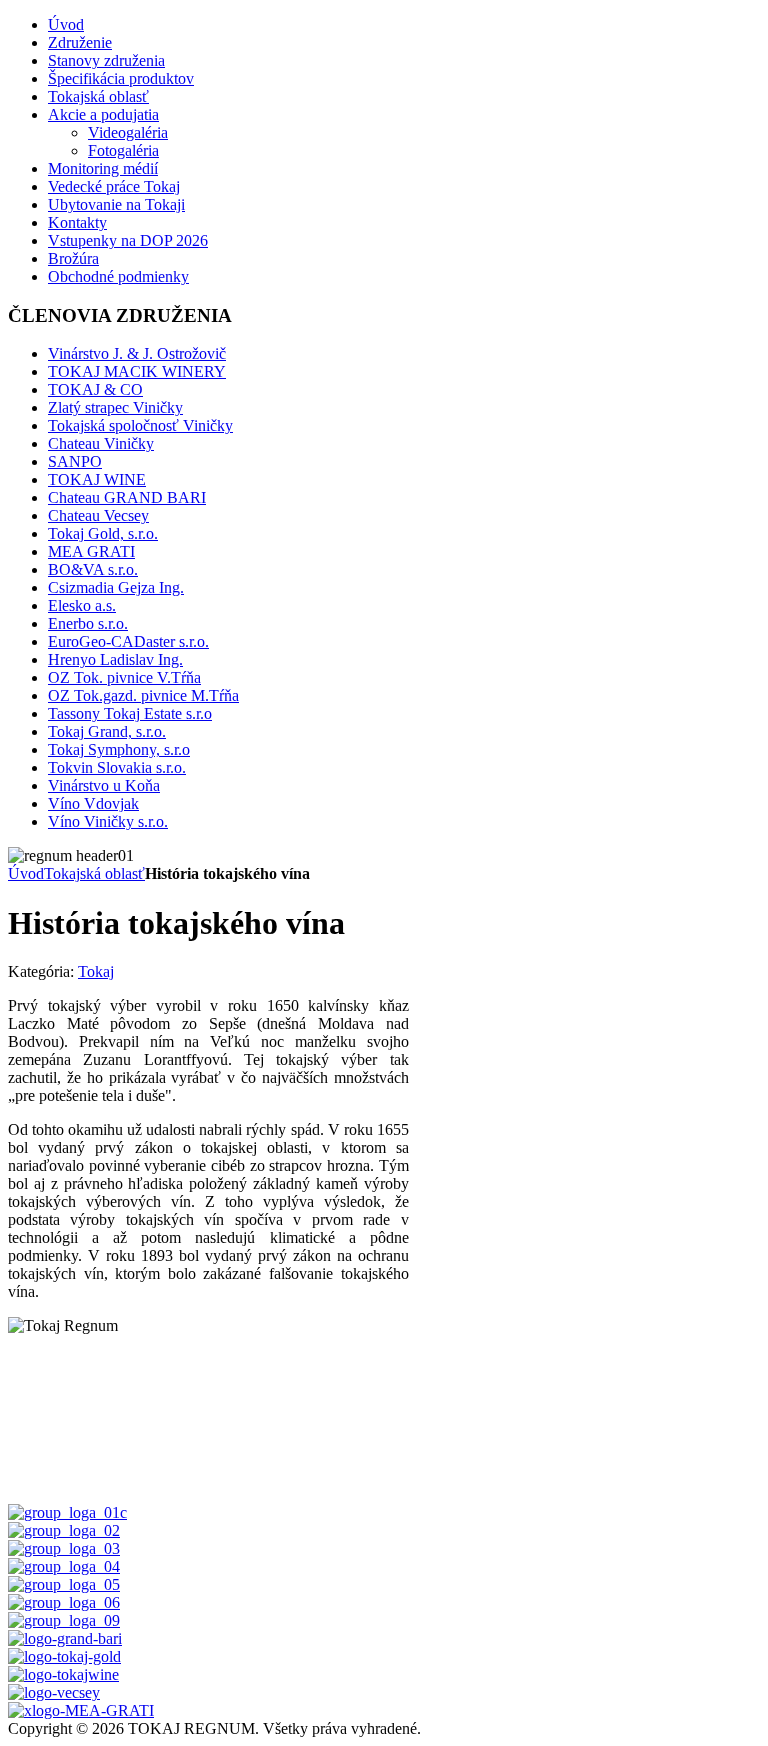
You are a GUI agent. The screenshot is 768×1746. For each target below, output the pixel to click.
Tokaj (96, 971)
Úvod (26, 873)
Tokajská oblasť (94, 873)
